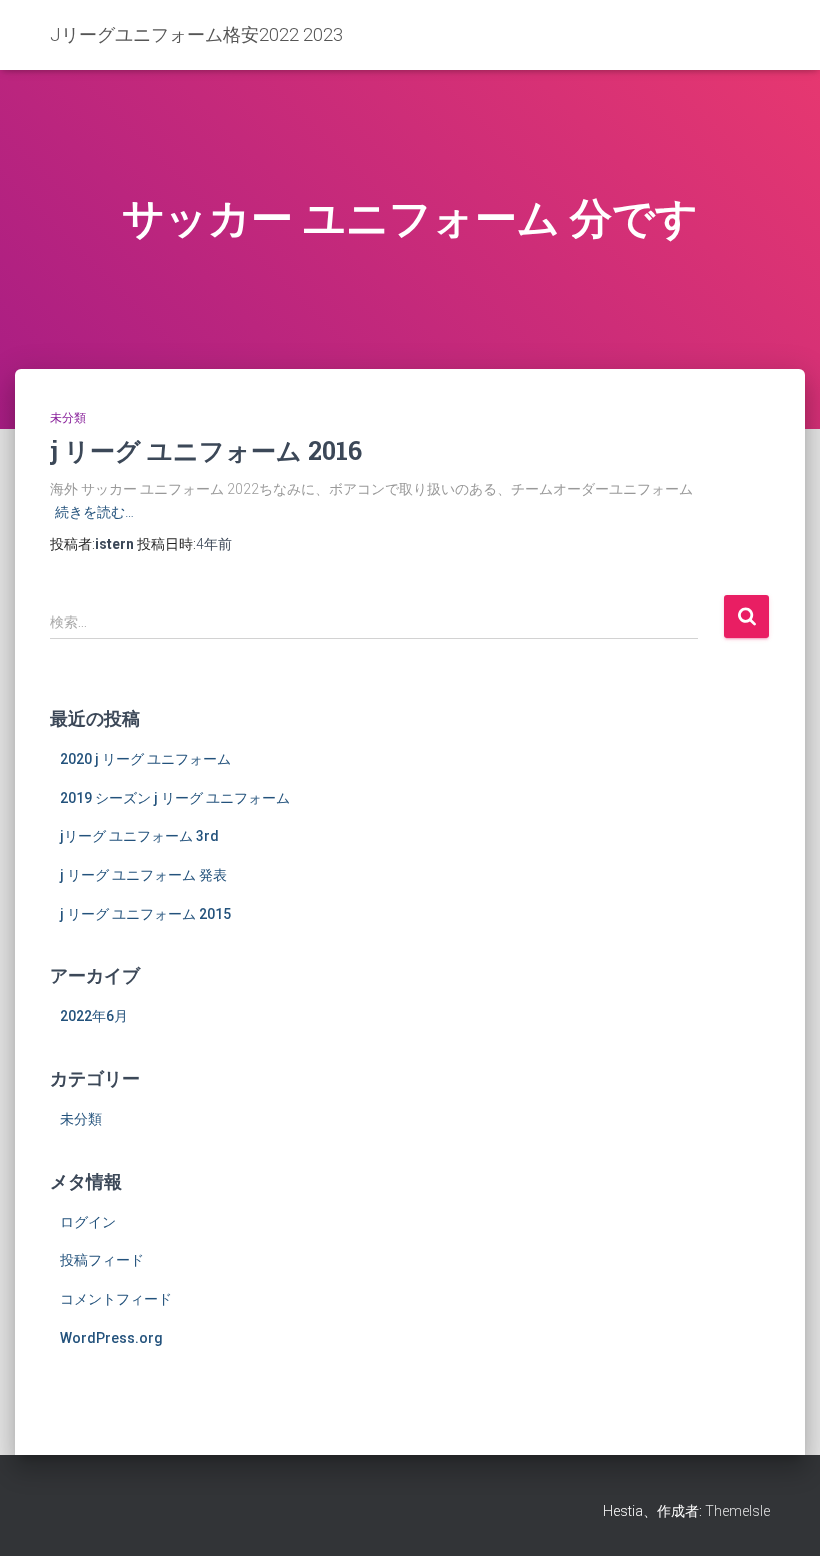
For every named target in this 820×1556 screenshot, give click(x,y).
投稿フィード (102, 1260)
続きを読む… (94, 512)
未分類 (68, 418)
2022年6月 (94, 1016)
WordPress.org (111, 1338)
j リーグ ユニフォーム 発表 (143, 875)
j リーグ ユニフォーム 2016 (206, 450)
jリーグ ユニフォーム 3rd (139, 836)
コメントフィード (116, 1299)
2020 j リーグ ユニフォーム (145, 759)
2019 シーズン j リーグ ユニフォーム (175, 798)
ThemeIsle (737, 1511)
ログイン (88, 1222)
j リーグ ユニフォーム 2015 (145, 914)
